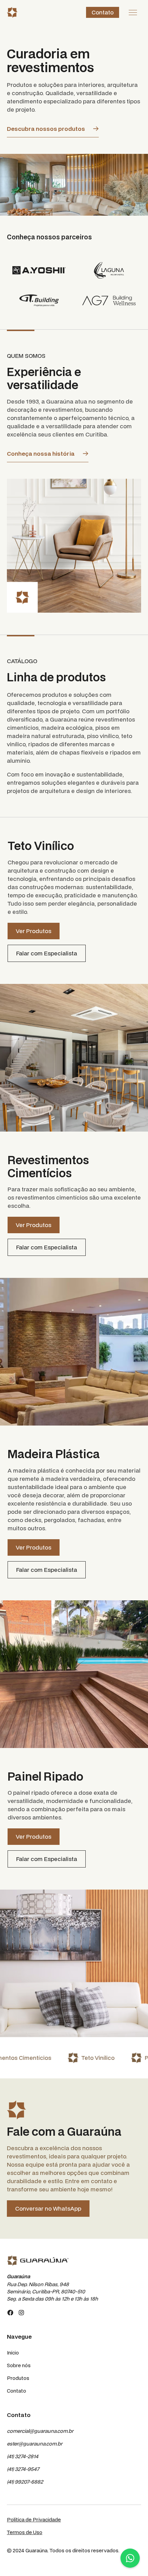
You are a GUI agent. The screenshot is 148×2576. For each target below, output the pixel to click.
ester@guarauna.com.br (35, 2444)
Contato (103, 12)
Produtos (18, 2378)
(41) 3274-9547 (23, 2469)
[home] (12, 12)
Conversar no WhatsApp (48, 2208)
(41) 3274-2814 (23, 2456)
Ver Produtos (34, 931)
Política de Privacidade (34, 2520)
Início (13, 2353)
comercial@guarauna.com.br (40, 2431)
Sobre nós (19, 2365)
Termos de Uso (25, 2532)
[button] (133, 12)
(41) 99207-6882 (25, 2482)
